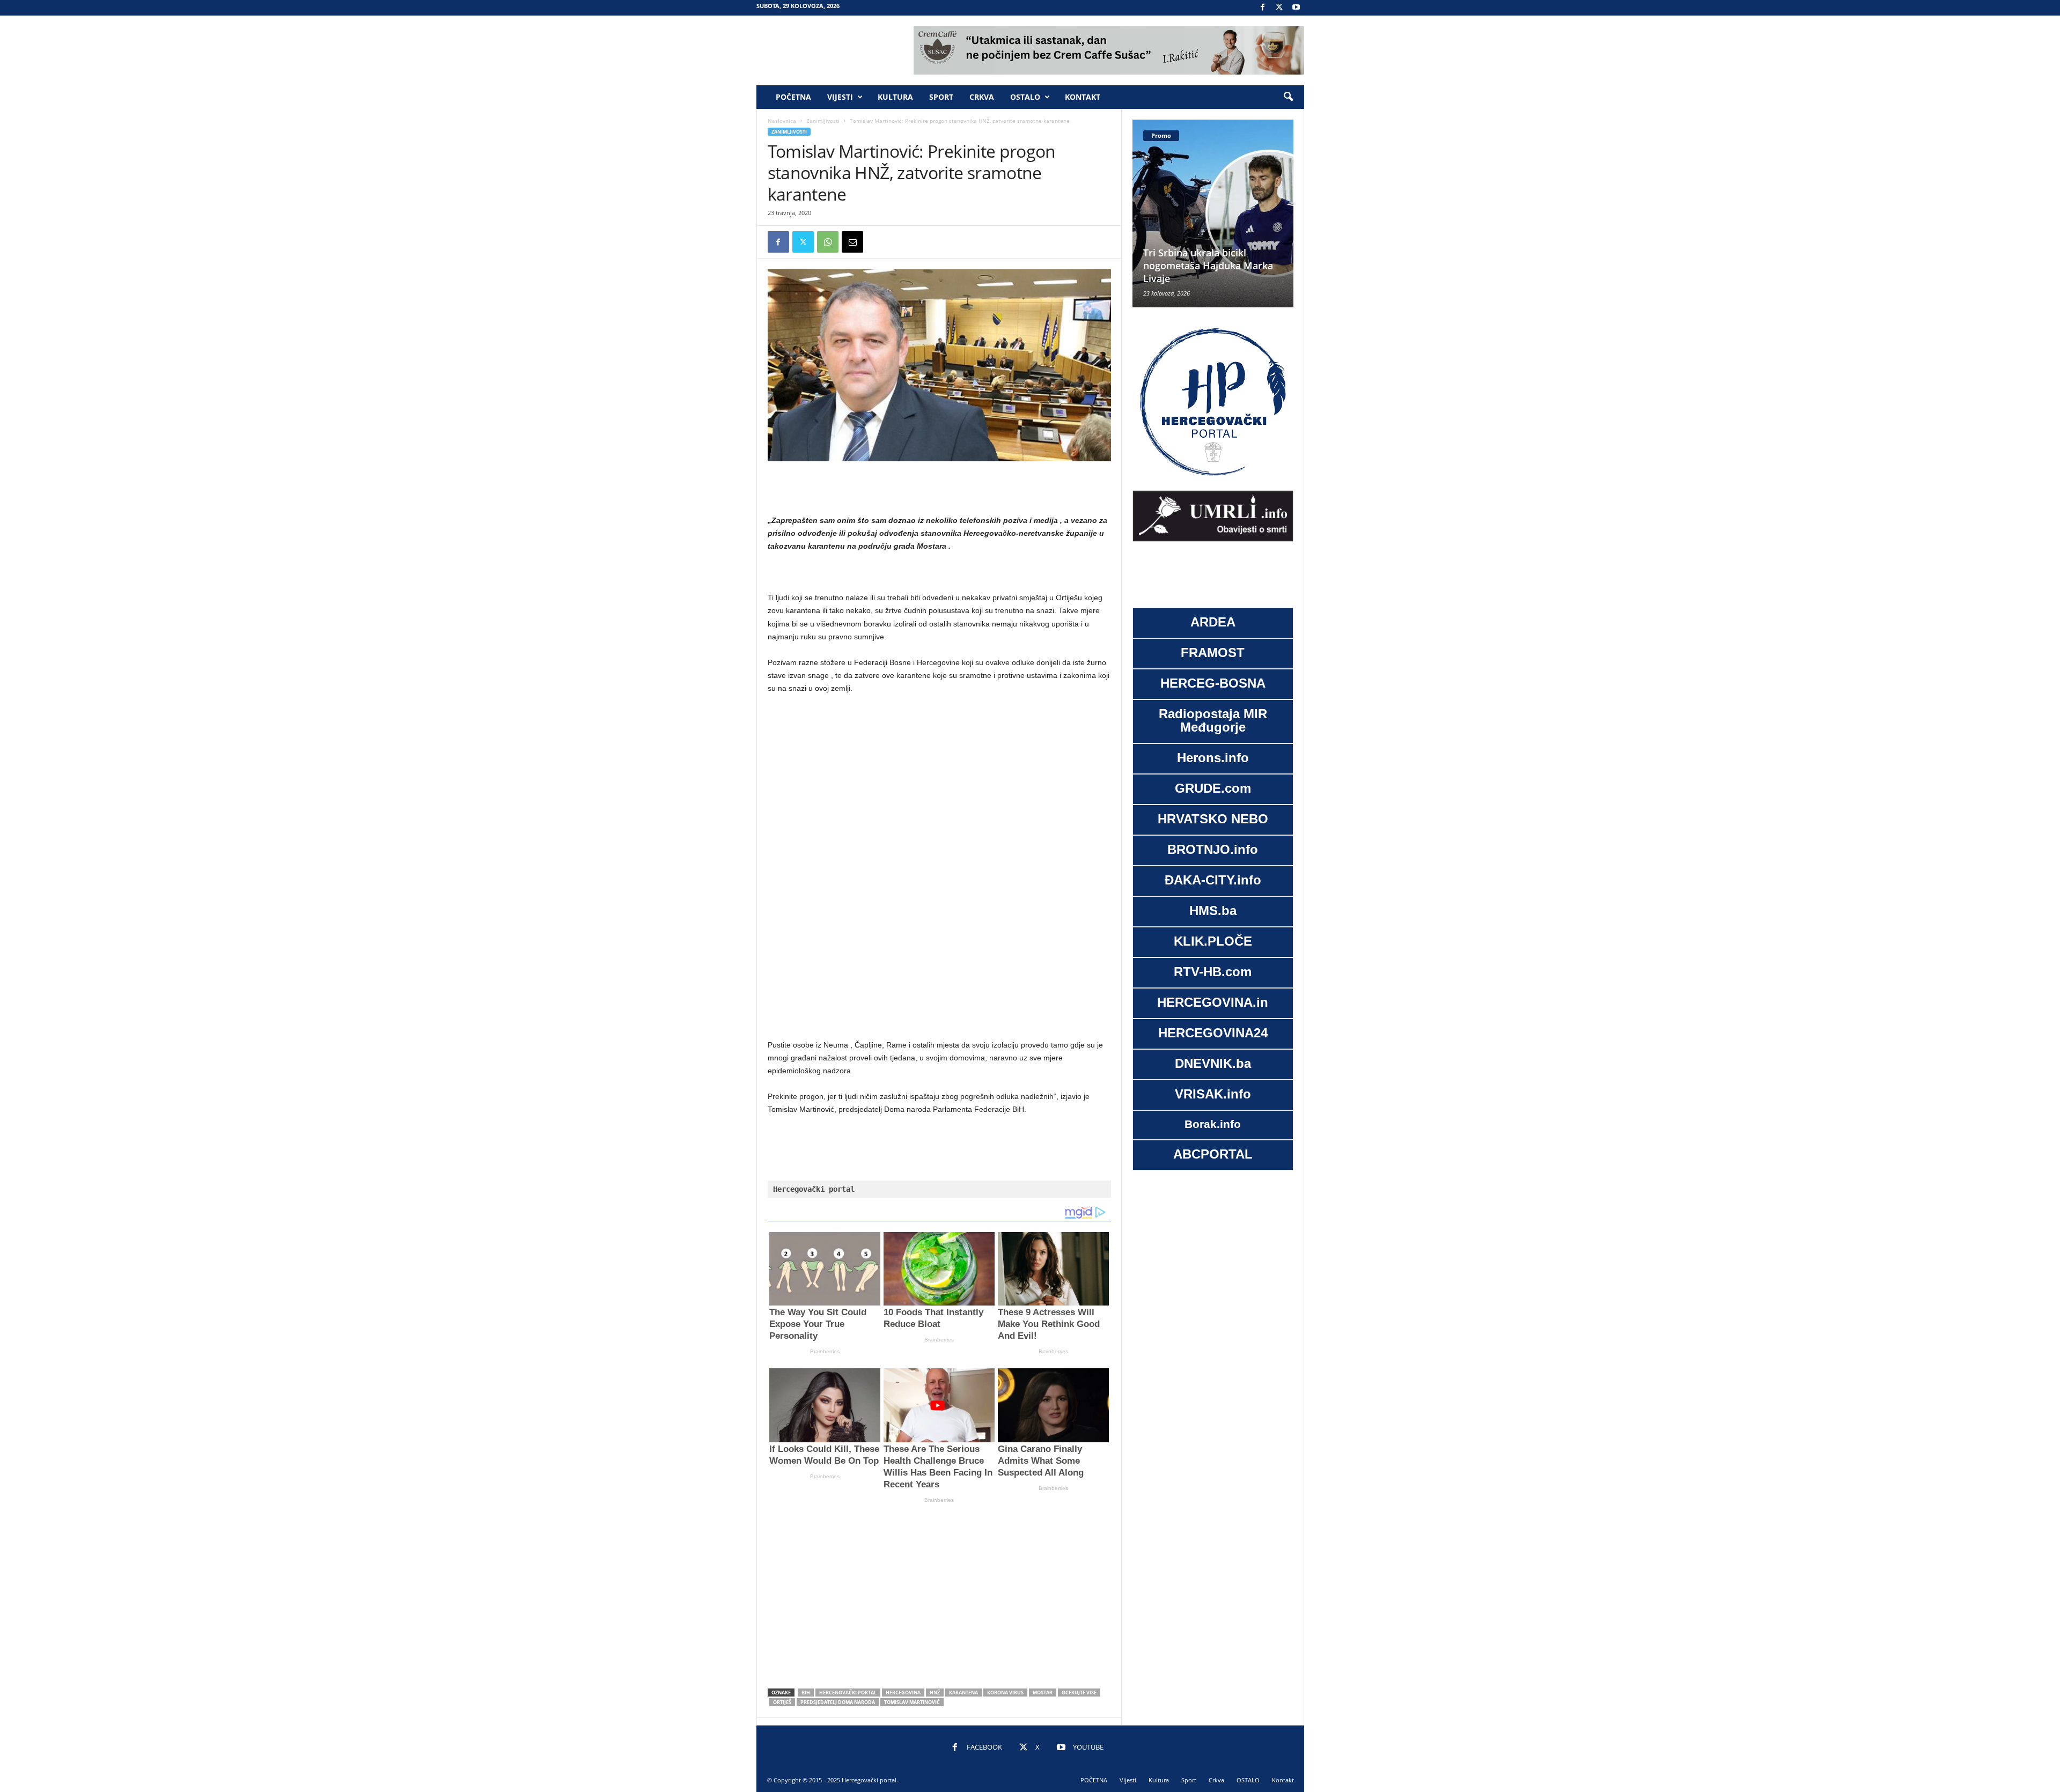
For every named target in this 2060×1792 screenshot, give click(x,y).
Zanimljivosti (823, 121)
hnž (935, 1693)
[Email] (852, 242)
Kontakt (1083, 97)
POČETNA (793, 97)
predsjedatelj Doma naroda (838, 1702)
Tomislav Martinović (912, 1702)
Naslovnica (782, 121)
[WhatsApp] (828, 242)
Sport (941, 97)
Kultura (895, 97)
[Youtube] (1296, 8)
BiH (806, 1693)
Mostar (1043, 1693)
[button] (1288, 97)
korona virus (1005, 1693)
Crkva (982, 97)
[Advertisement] (939, 489)
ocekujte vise (1079, 1693)
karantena (963, 1693)
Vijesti (840, 97)
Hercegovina (903, 1693)
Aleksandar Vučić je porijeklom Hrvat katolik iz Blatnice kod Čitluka (1205, 266)
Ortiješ (782, 1702)
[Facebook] (1263, 8)
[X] (1279, 8)
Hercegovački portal (848, 1693)
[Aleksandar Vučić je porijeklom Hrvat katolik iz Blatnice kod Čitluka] (1213, 213)
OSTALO (1025, 97)
